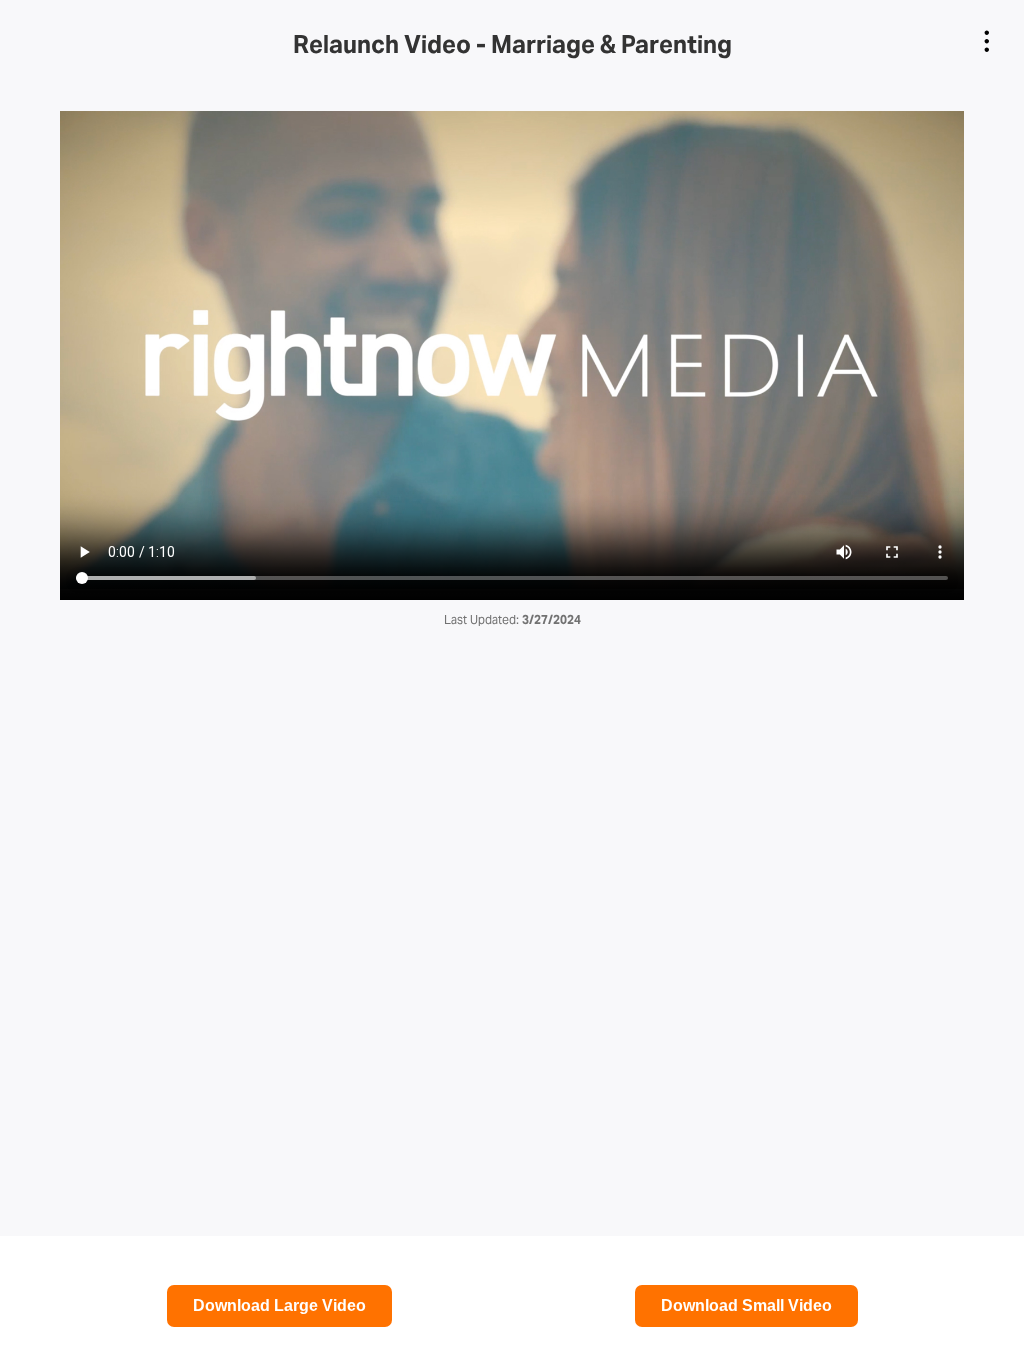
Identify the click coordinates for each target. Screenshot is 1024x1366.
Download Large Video (279, 1305)
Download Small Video (746, 1305)
